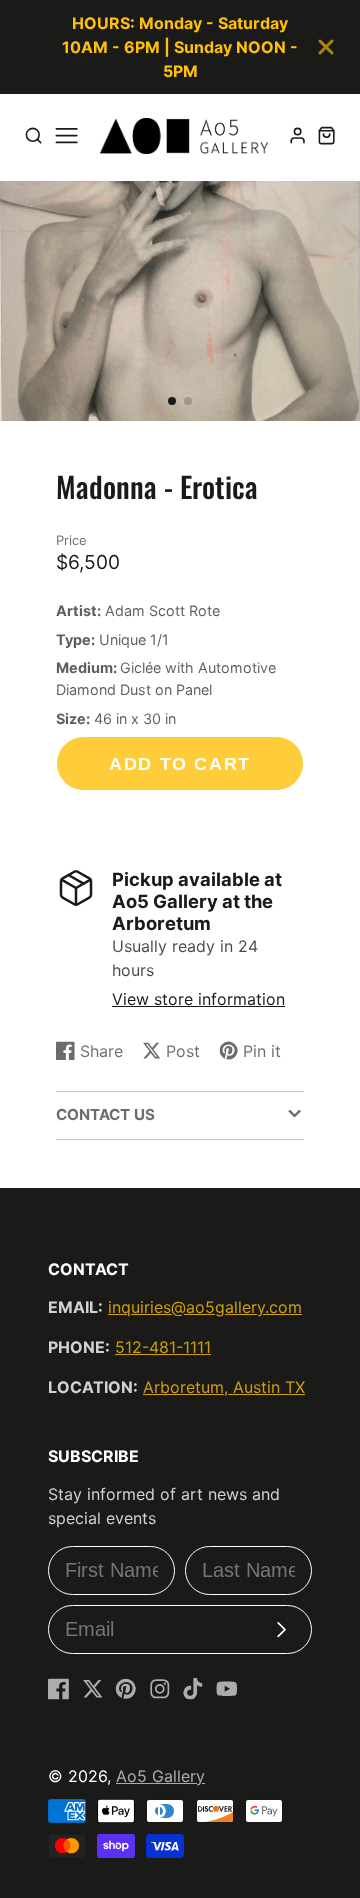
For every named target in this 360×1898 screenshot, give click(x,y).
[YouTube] (227, 1689)
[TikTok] (193, 1689)
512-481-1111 (163, 1347)
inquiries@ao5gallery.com (205, 1307)
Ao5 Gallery (160, 1776)
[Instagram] (160, 1689)
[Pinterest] (126, 1689)
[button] (172, 401)
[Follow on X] (93, 1689)
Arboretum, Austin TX (224, 1387)
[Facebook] (59, 1689)
